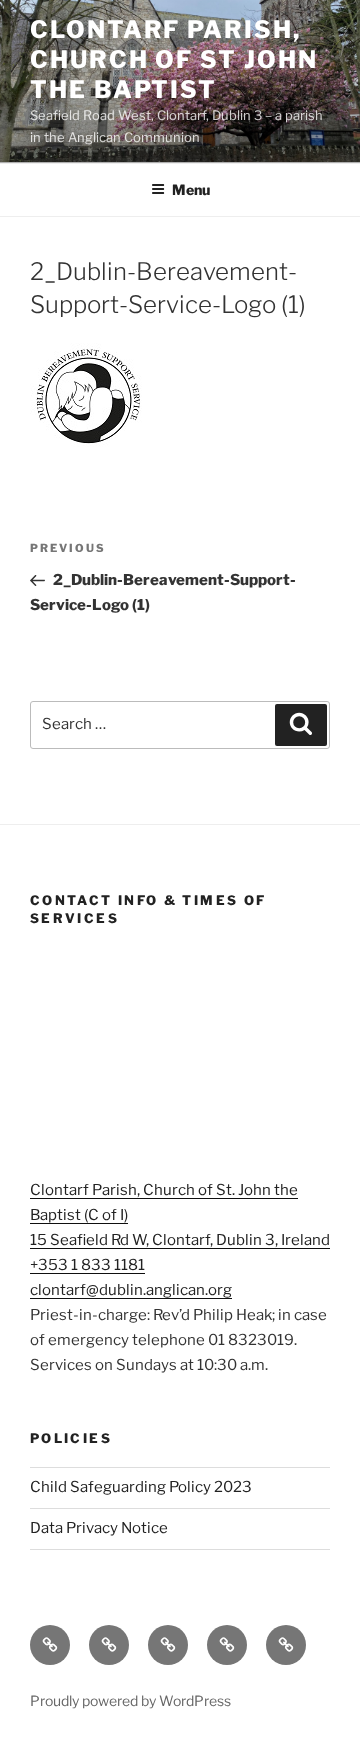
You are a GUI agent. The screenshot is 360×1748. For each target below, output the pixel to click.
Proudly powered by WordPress (130, 1700)
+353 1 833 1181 (87, 1265)
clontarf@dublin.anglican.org (131, 1290)
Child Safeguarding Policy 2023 (141, 1487)
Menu (191, 189)
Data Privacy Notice (99, 1528)
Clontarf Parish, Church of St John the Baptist (174, 59)
